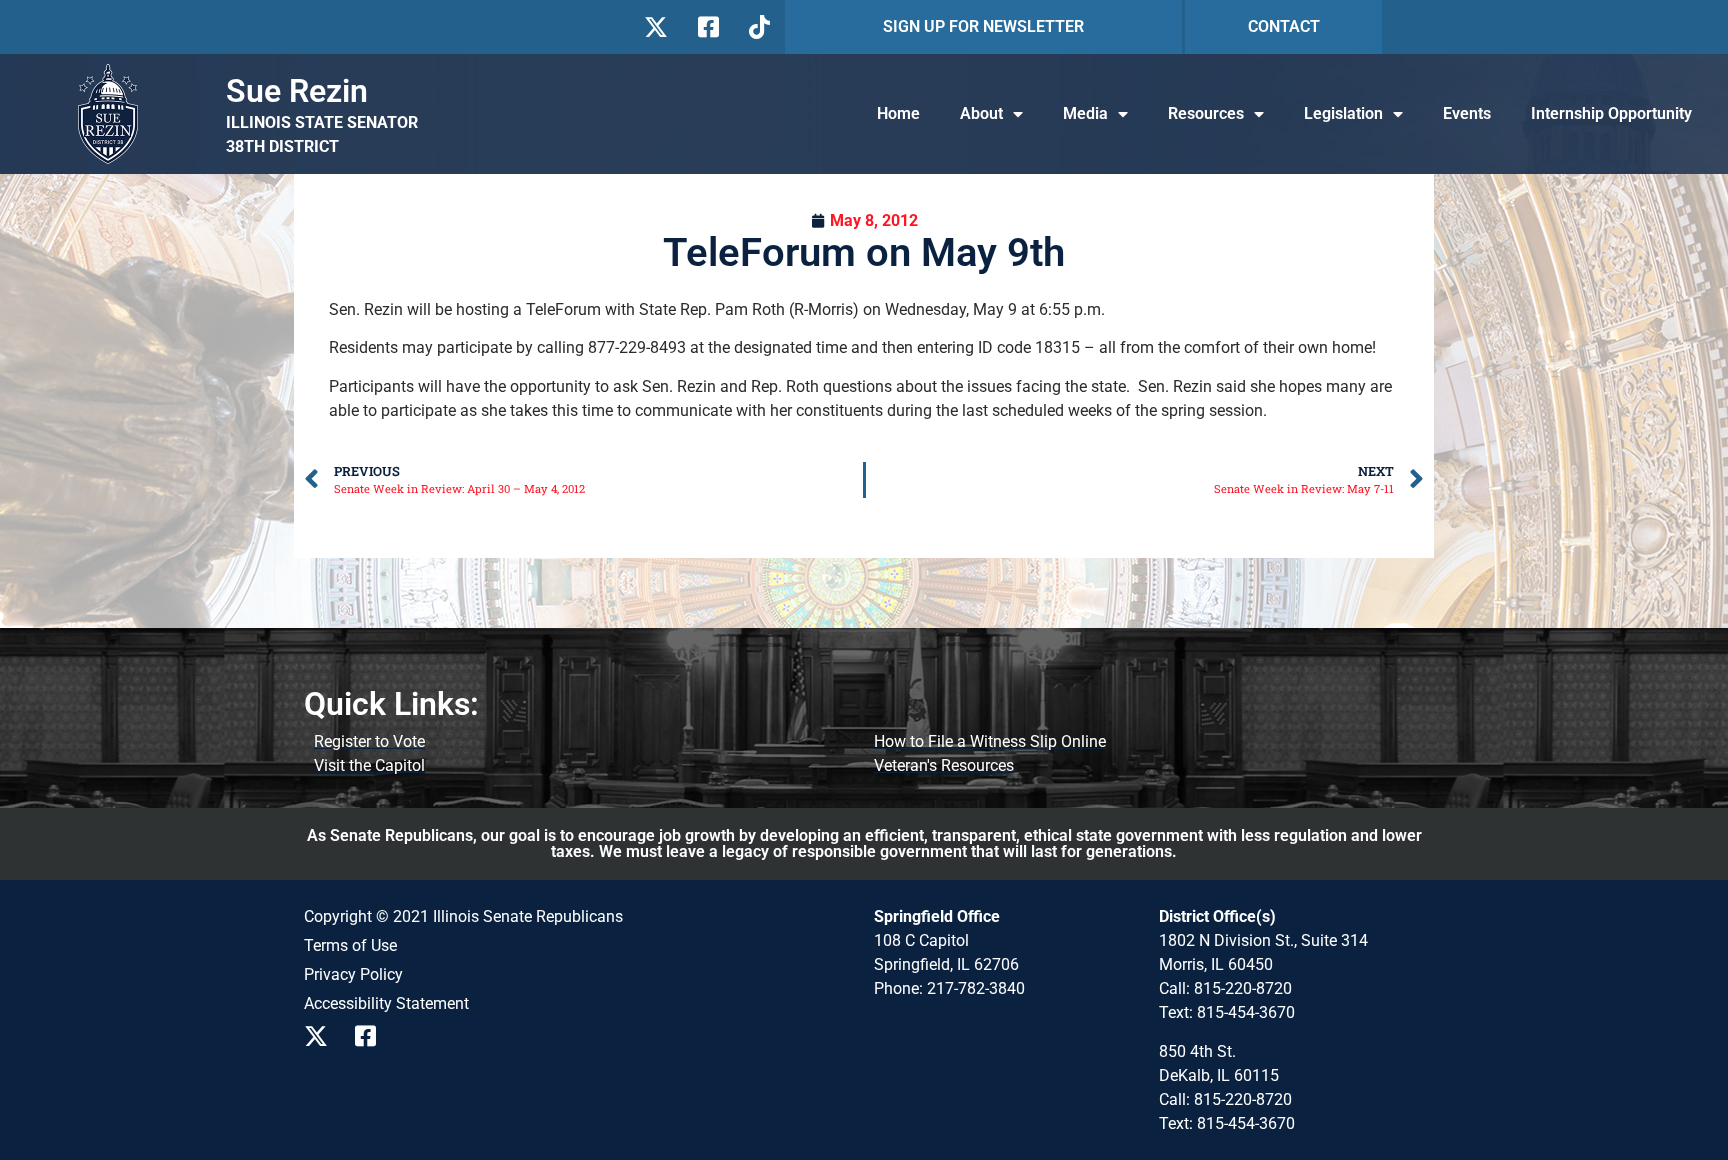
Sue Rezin (297, 91)
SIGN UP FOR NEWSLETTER (983, 26)
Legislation (1343, 113)
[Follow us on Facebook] (706, 27)
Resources (1206, 113)
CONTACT (1284, 26)
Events (1467, 113)
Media (1085, 113)
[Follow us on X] (655, 27)
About (981, 113)
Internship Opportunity (1611, 113)
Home (898, 113)
